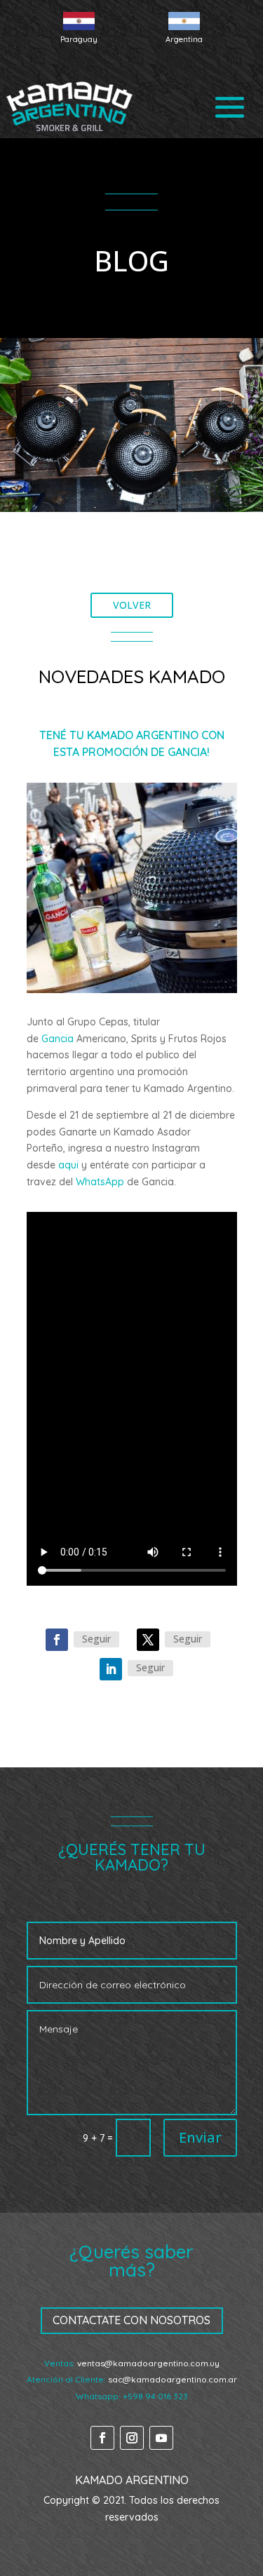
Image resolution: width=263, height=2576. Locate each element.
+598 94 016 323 (155, 2396)
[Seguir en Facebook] (57, 1640)
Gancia (58, 1039)
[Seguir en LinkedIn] (111, 1669)
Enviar (200, 2137)
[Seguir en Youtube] (161, 2438)
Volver (132, 605)
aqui (68, 1165)
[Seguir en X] (148, 1640)
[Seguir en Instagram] (132, 2438)
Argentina (184, 39)
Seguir (96, 1639)
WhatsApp (100, 1182)
